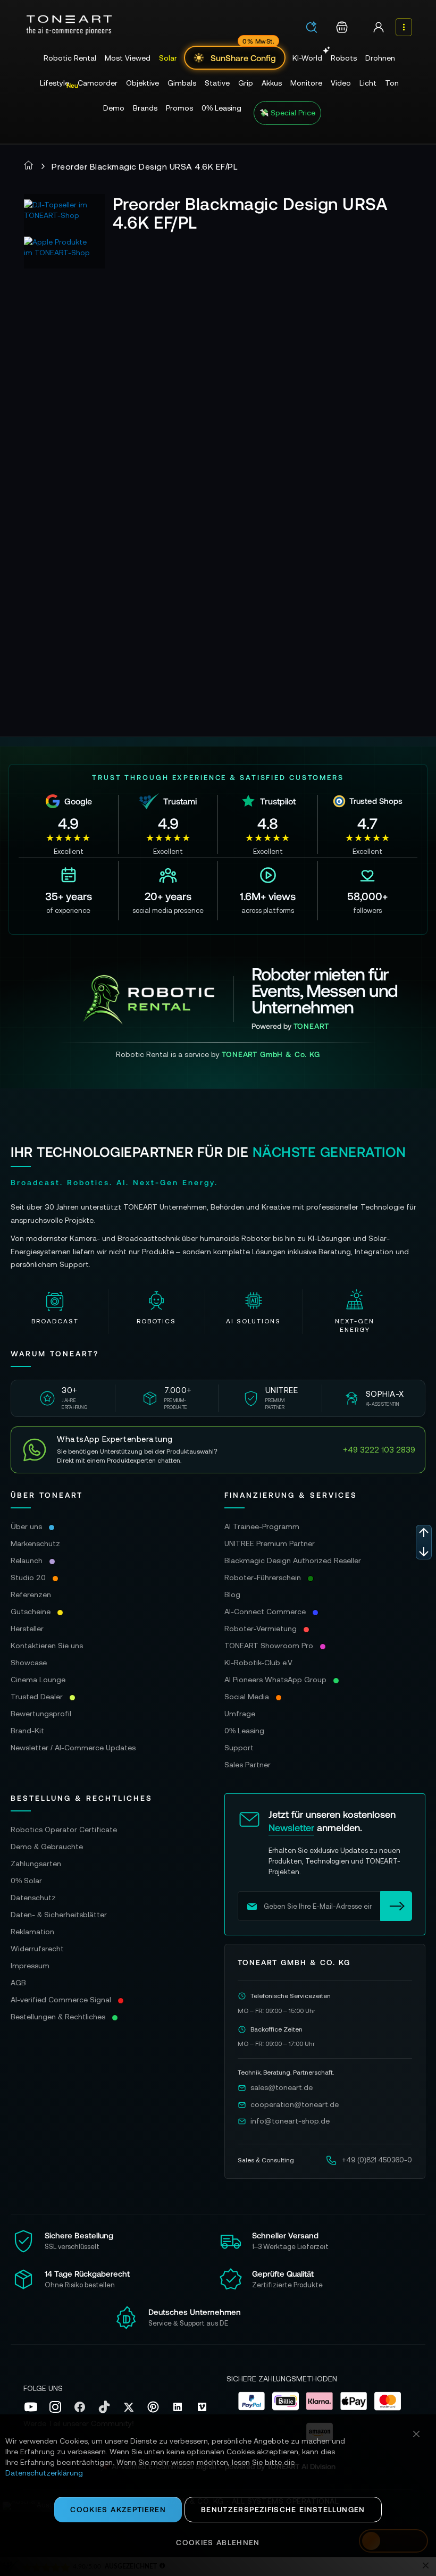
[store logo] (69, 25)
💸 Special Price (287, 113)
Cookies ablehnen (218, 2542)
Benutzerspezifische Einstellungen (283, 2509)
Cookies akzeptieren (118, 2509)
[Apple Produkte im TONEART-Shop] (60, 253)
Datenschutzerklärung (44, 2473)
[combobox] (315, 28)
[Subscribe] (396, 1906)
